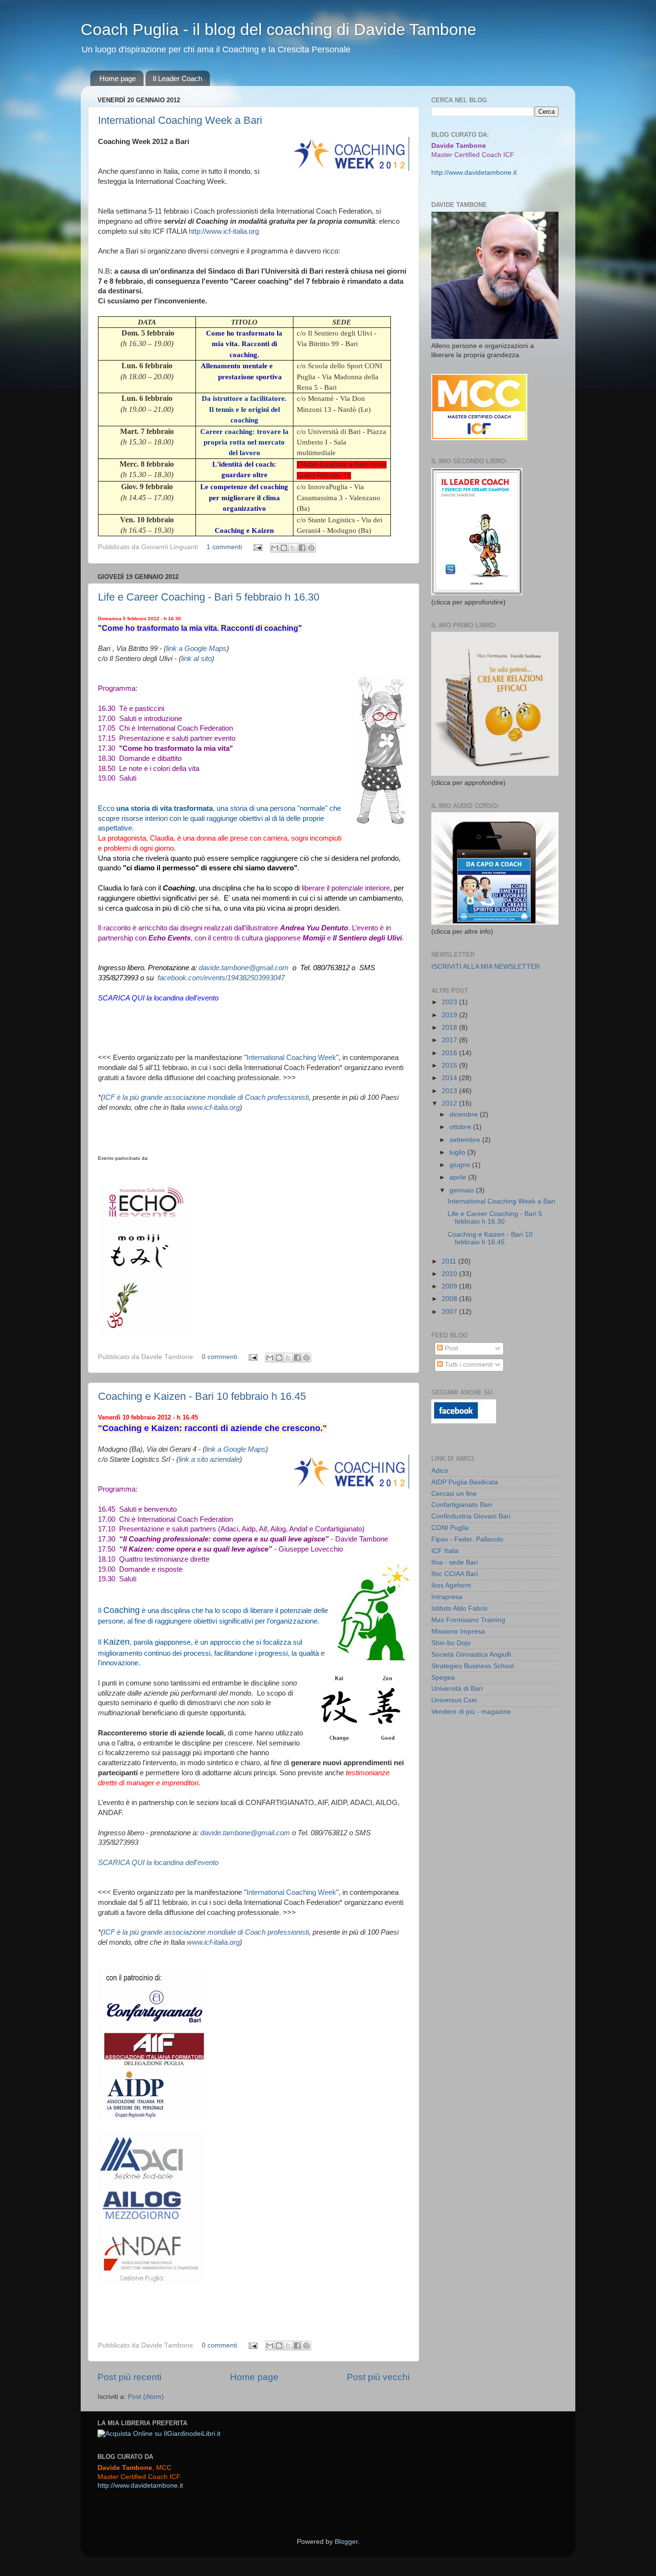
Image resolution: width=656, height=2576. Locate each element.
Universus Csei (454, 1700)
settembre (466, 1140)
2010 (450, 1274)
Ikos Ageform (451, 1585)
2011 (450, 1261)
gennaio (463, 1190)
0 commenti (219, 1357)
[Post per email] (257, 547)
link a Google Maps (196, 649)
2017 (450, 1040)
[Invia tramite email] (275, 548)
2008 (450, 1299)
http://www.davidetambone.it (474, 173)
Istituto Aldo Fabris (459, 1608)
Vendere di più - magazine (471, 1712)
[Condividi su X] (293, 548)
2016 (450, 1053)
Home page (118, 78)
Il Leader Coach (177, 78)
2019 (450, 1015)
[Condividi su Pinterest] (311, 548)
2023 (450, 1002)
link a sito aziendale (209, 1459)
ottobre (461, 1127)
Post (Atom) (146, 2397)
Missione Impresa (458, 1631)
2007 (450, 1312)
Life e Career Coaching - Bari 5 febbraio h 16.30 (209, 597)
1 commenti (224, 547)
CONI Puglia (450, 1528)
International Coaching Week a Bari (180, 120)
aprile (459, 1177)
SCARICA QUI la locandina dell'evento (158, 998)
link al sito (196, 659)
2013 (450, 1091)
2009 (450, 1286)
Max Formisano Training (468, 1620)
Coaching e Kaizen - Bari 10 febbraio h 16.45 (202, 1396)
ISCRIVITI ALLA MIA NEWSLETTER (486, 967)
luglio (458, 1152)
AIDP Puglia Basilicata (465, 1482)
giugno (461, 1165)
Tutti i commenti (468, 1365)
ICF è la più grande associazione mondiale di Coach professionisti (206, 1097)
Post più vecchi (378, 2377)
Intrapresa (447, 1597)
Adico (440, 1471)
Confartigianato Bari (462, 1505)
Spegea (443, 1678)
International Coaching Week (291, 1058)
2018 (450, 1028)
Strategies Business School (473, 1666)
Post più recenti (129, 2377)
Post (450, 1348)
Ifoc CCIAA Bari (455, 1574)
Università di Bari (457, 1689)
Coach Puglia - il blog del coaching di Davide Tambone (279, 29)
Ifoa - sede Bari (455, 1562)
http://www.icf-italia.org (224, 231)
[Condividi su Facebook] (302, 548)
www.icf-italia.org (213, 1107)
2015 (450, 1065)
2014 (450, 1078)
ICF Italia (445, 1551)
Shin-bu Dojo (451, 1643)
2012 (450, 1103)
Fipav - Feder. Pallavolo (467, 1539)
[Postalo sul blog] (284, 548)
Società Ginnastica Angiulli (471, 1655)
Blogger (346, 2542)
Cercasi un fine (454, 1494)
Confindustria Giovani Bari (471, 1516)
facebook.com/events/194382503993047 (221, 978)
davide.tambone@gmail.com (244, 968)
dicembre (465, 1114)
